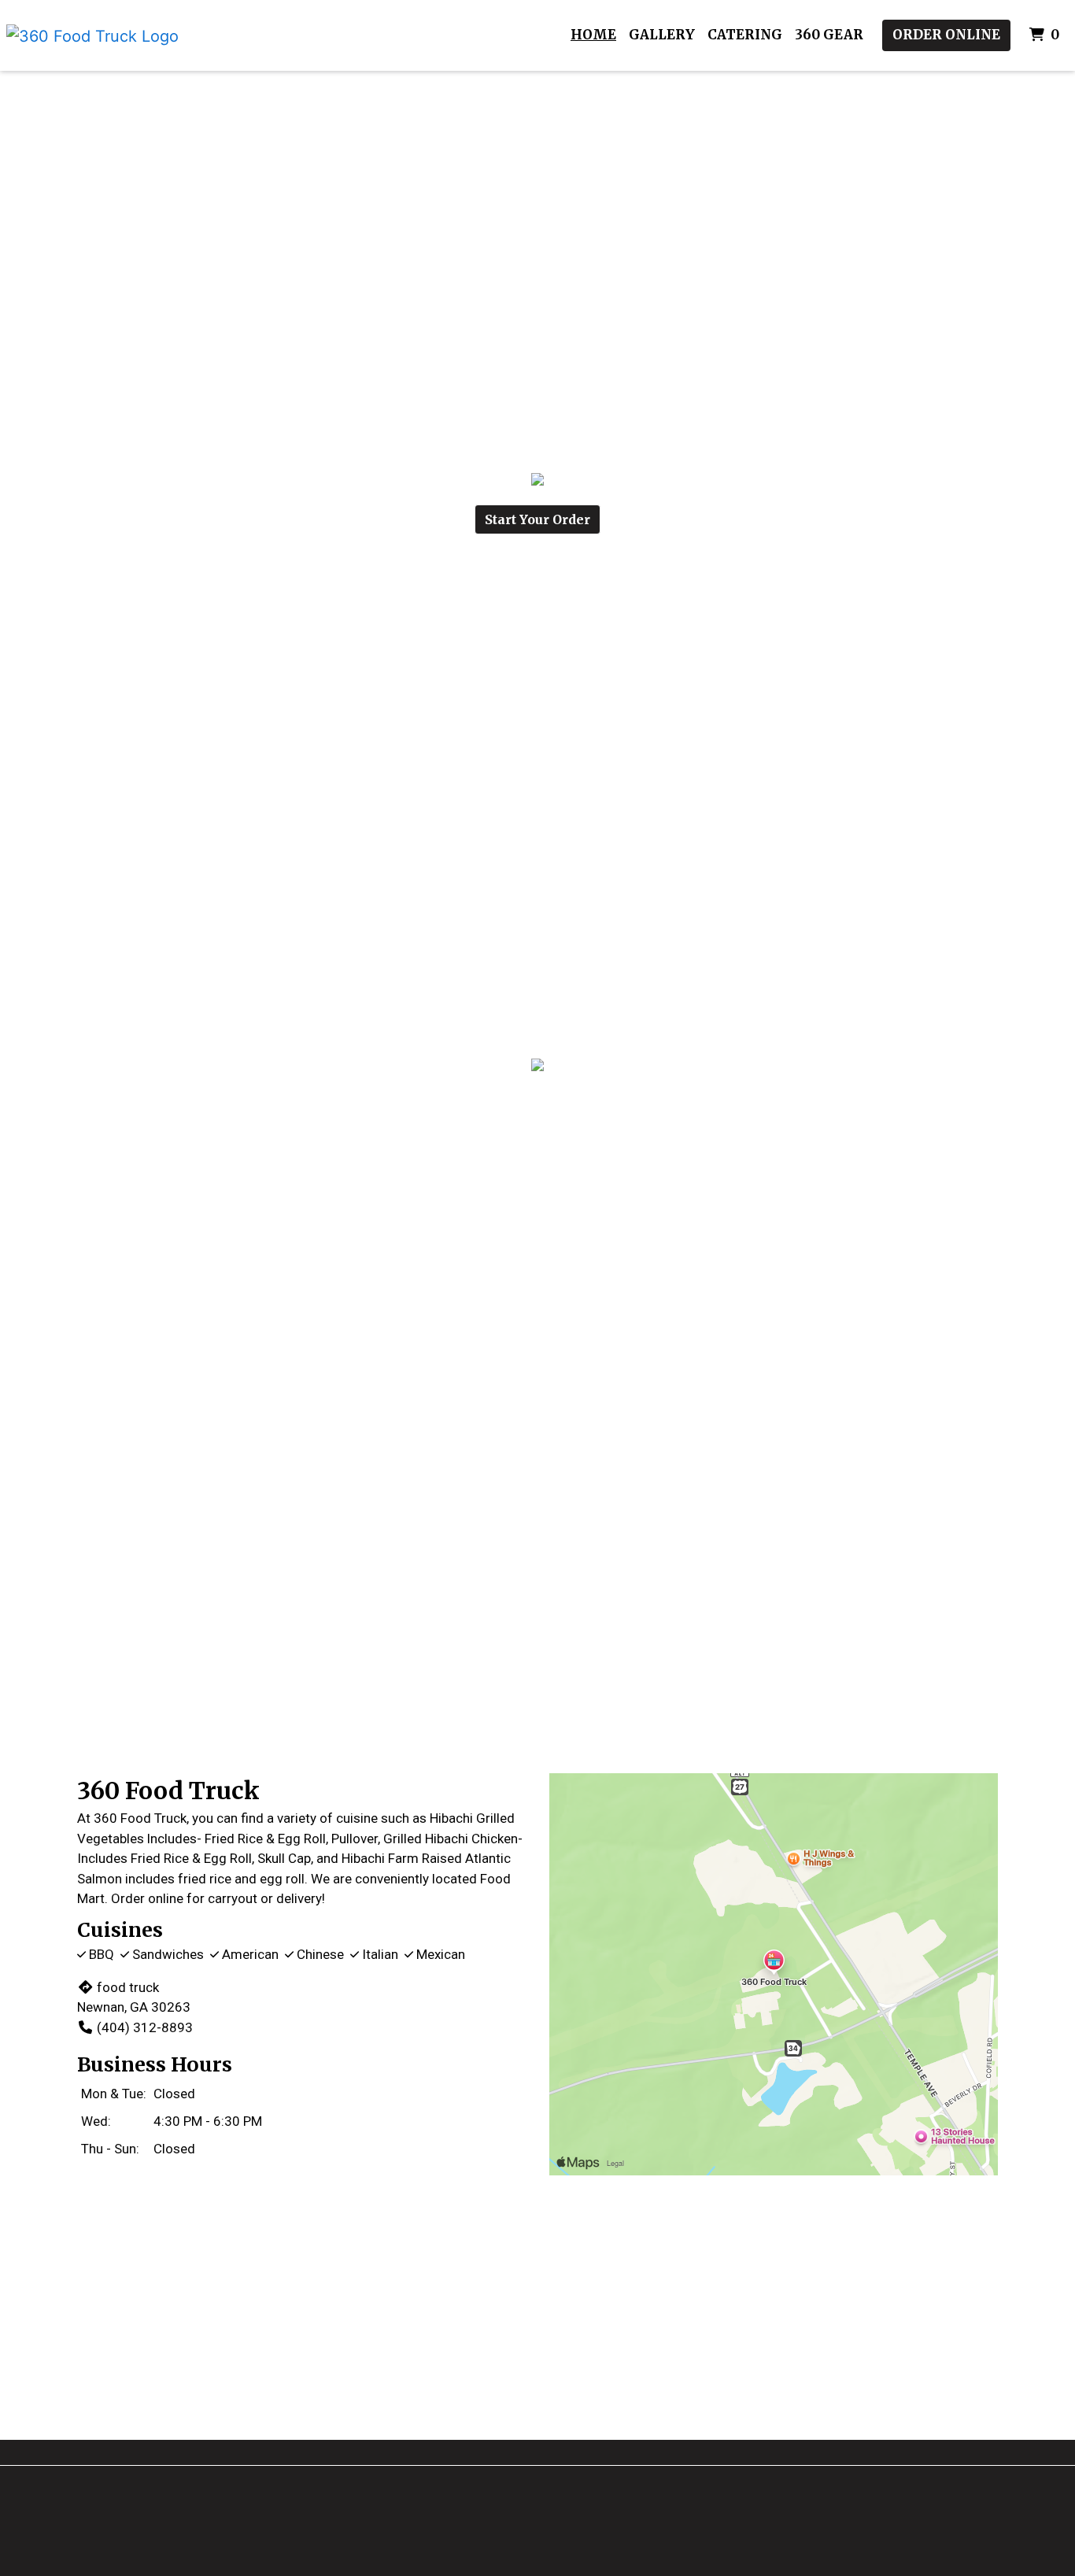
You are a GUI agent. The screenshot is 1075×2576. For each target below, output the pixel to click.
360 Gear (829, 35)
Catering (745, 35)
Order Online (946, 35)
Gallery (662, 35)
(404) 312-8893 (145, 2027)
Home (593, 35)
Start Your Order (537, 519)
